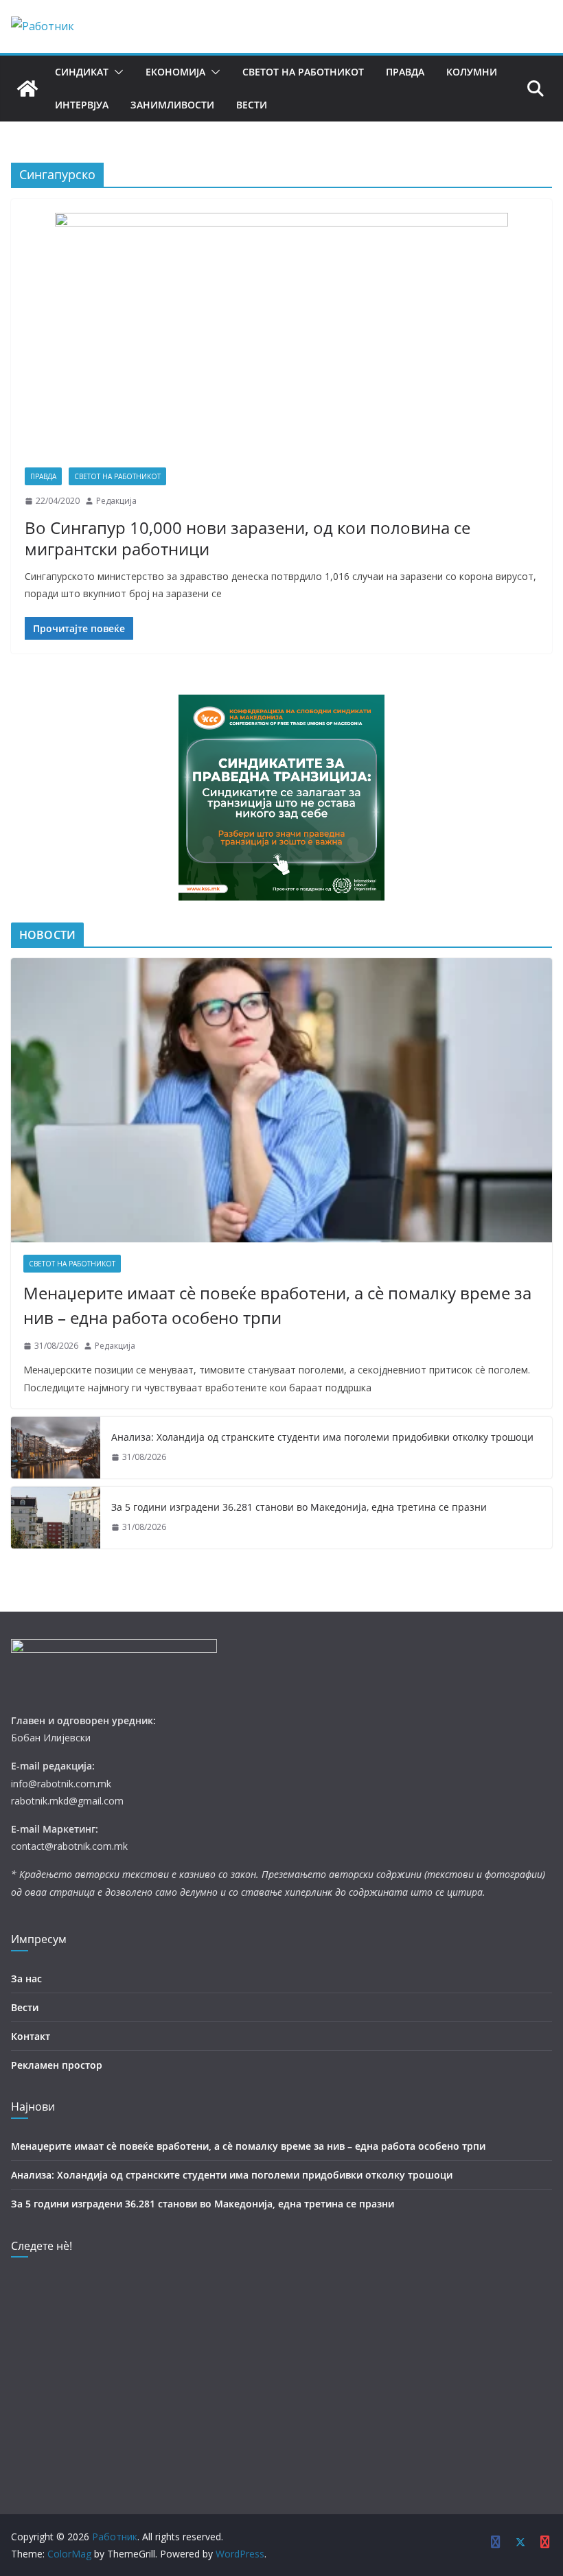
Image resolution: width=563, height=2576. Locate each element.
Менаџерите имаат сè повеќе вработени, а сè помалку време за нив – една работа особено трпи (277, 1305)
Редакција (116, 501)
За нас (26, 1979)
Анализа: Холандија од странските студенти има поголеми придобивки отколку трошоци (322, 1437)
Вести (252, 105)
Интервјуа (82, 105)
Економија (175, 72)
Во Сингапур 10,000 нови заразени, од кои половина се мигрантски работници (248, 538)
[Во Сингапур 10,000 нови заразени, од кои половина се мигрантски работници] (281, 340)
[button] (116, 72)
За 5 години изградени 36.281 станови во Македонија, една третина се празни (299, 1507)
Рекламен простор (57, 2065)
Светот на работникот (303, 72)
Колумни (472, 72)
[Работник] (27, 89)
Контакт (31, 2036)
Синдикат (82, 72)
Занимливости (172, 105)
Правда (405, 72)
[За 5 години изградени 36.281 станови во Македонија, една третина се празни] (56, 1518)
